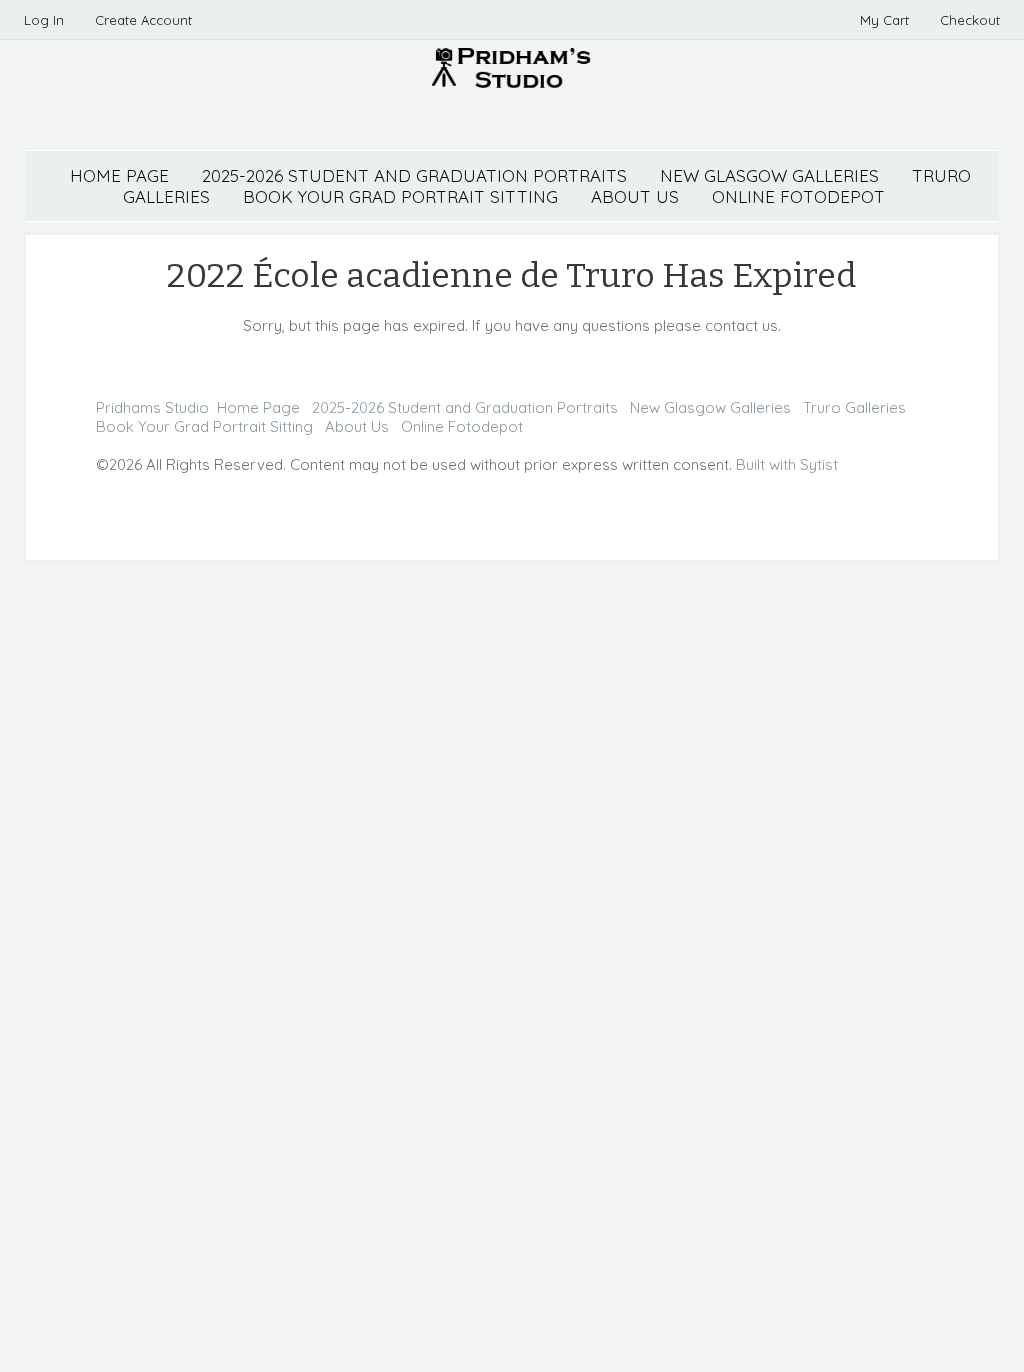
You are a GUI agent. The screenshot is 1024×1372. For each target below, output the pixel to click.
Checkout (970, 20)
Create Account (143, 20)
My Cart (886, 20)
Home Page (119, 175)
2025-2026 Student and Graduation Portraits (414, 175)
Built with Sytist (787, 464)
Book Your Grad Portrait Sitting (204, 426)
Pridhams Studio (152, 407)
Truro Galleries (854, 407)
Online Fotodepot (462, 426)
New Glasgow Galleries (769, 175)
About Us (357, 426)
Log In (44, 20)
